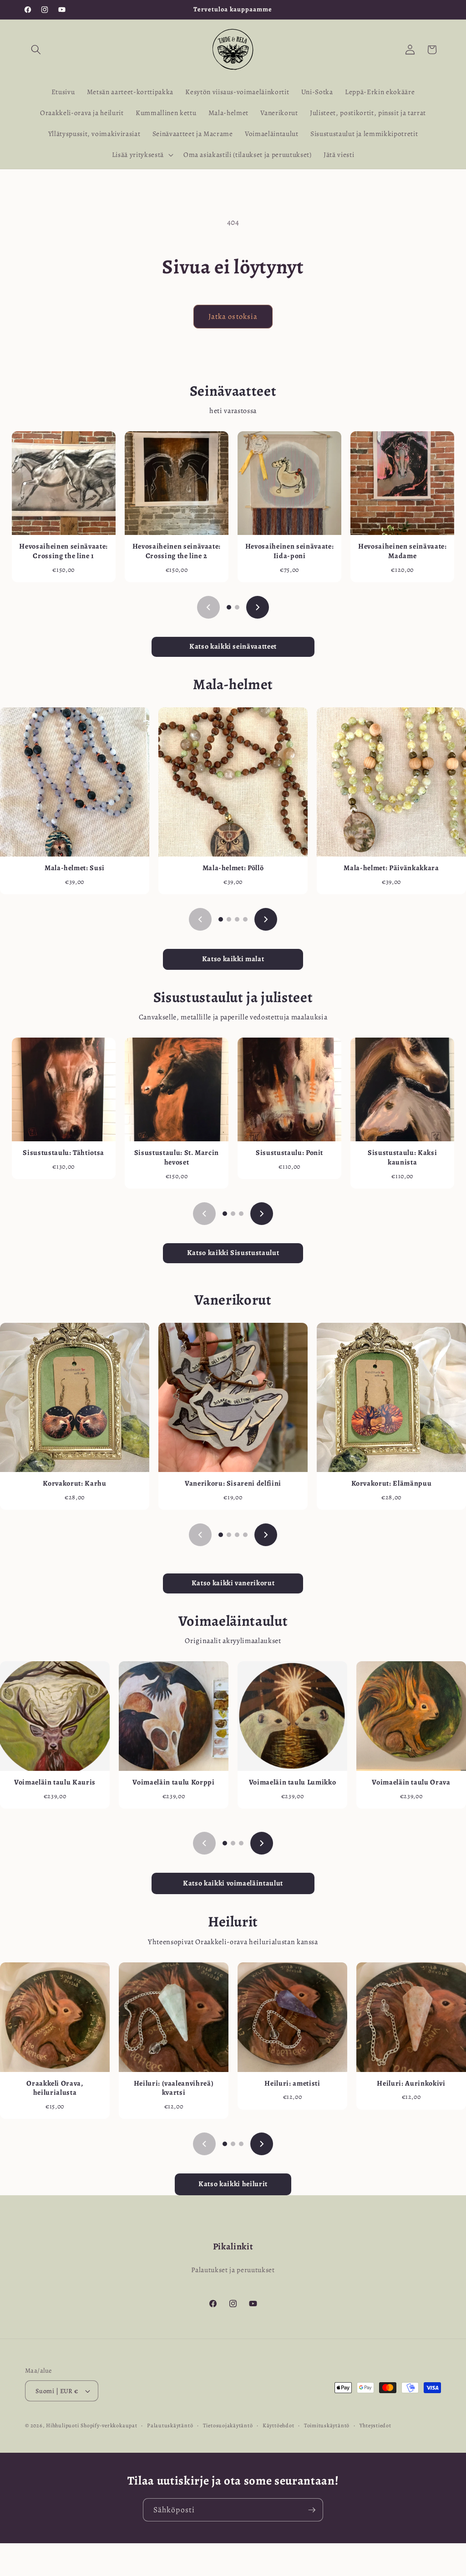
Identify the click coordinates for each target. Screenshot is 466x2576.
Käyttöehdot (278, 2425)
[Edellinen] (208, 607)
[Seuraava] (258, 607)
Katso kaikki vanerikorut (233, 1583)
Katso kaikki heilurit (233, 2184)
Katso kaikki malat (233, 959)
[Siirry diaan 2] (237, 607)
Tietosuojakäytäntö (228, 2425)
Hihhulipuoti (62, 2425)
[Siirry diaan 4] (245, 919)
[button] (36, 50)
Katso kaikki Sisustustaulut (233, 1253)
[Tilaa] (312, 2510)
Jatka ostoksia (233, 316)
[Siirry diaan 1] (229, 607)
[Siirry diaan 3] (237, 919)
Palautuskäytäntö (170, 2425)
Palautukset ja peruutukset (233, 2270)
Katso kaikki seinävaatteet (233, 646)
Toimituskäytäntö (327, 2425)
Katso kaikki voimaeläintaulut (233, 1883)
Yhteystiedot (375, 2425)
